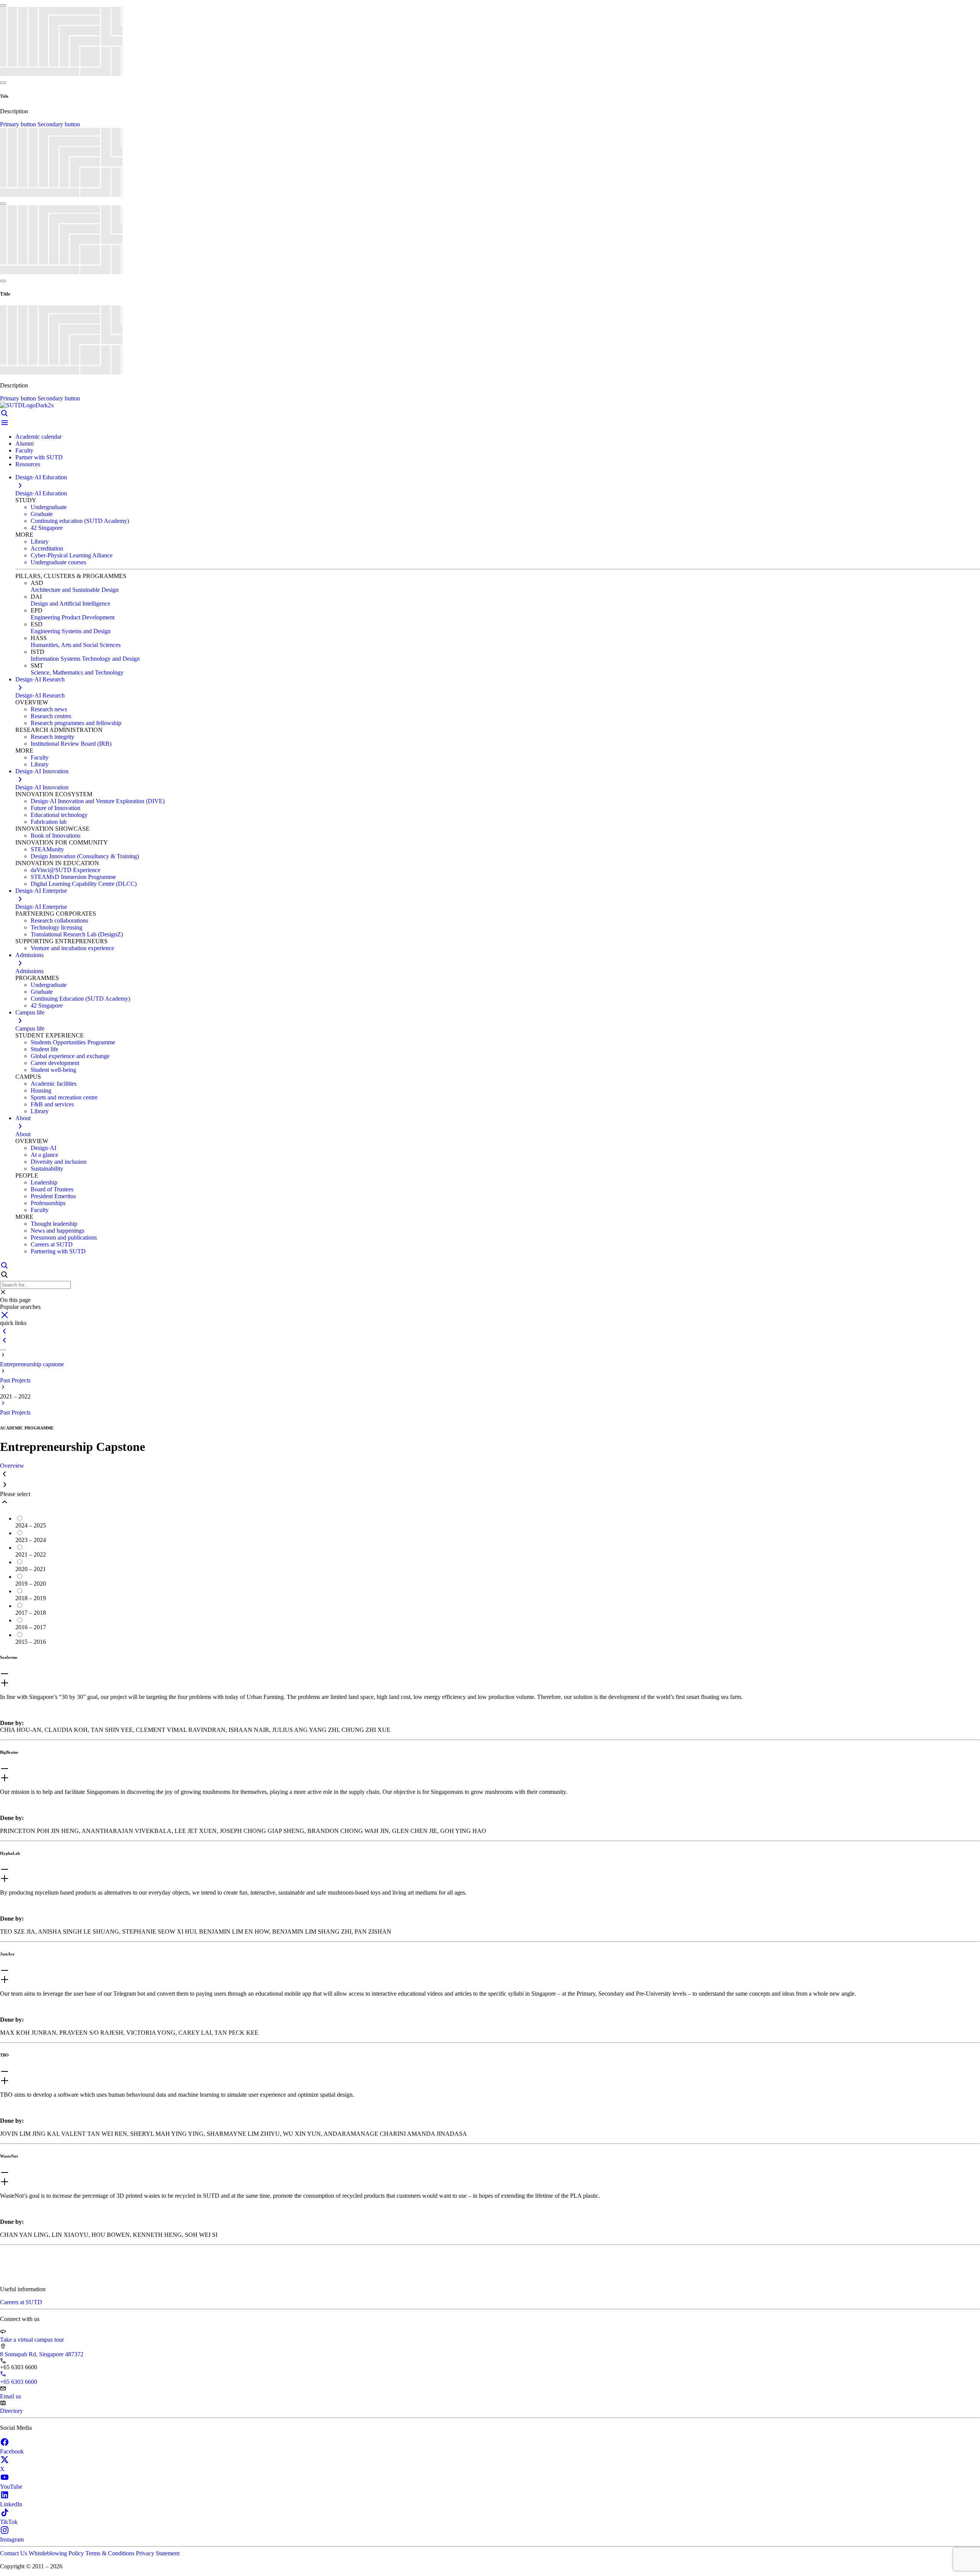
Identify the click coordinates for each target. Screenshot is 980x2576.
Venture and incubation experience (72, 948)
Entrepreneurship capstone (32, 1364)
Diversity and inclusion (59, 1162)
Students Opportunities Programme (73, 1042)
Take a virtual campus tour (32, 2340)
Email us (11, 2396)
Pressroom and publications (64, 1237)
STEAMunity (47, 849)
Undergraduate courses (58, 562)
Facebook (12, 2451)
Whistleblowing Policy (57, 2553)
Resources (28, 464)
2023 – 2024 (31, 1540)
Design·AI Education (41, 493)
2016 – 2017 (31, 1627)
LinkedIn (11, 2504)
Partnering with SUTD (58, 1251)
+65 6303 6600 (19, 2382)
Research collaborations (59, 920)
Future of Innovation (56, 808)
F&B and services (52, 1104)
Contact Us (14, 2553)
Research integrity (52, 737)
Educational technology (59, 815)
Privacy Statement (158, 2553)
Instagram (12, 2539)
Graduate (42, 514)
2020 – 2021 (31, 1569)
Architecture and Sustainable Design (75, 590)
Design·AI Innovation (42, 787)
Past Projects (15, 1380)
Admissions (29, 971)
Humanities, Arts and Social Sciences (76, 645)
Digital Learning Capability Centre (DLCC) (84, 884)
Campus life (30, 1028)
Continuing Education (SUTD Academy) (80, 999)
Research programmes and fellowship (76, 723)
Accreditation (47, 548)
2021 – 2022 (31, 1554)
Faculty (24, 450)
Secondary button (59, 124)
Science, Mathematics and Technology (77, 672)
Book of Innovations (56, 836)
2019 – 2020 (31, 1584)
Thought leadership (54, 1224)
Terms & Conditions (111, 2553)
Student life (44, 1049)
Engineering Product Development (73, 617)
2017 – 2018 (31, 1613)
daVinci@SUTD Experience (65, 870)
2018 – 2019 (31, 1598)
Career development (55, 1063)
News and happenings (57, 1231)
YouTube (11, 2487)
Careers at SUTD (52, 1244)
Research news (49, 709)
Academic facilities (54, 1084)
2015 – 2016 (31, 1642)
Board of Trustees (52, 1189)
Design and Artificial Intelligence (70, 604)
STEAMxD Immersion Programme (73, 877)
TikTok (9, 2522)
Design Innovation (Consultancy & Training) (85, 856)
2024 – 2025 (31, 1525)
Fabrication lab (49, 822)
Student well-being (53, 1070)
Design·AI (43, 1148)
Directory (11, 2411)
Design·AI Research (40, 695)
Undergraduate (49, 507)
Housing (41, 1090)
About (23, 1134)
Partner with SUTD (39, 457)
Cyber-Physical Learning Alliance (72, 555)
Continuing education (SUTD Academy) (80, 521)
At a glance (44, 1155)
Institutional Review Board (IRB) (71, 744)
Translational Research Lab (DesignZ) (77, 934)
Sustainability (47, 1169)
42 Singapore (47, 528)
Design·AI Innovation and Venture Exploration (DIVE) (98, 801)
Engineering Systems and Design (71, 631)
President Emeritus (53, 1196)
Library (40, 541)
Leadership (44, 1182)
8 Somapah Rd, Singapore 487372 (42, 2354)
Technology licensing (56, 927)
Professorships (48, 1203)
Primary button (19, 124)
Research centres (51, 716)
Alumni (24, 443)
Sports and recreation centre (64, 1097)
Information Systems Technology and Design (85, 659)
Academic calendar (38, 437)
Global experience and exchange (70, 1056)
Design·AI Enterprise (41, 907)
